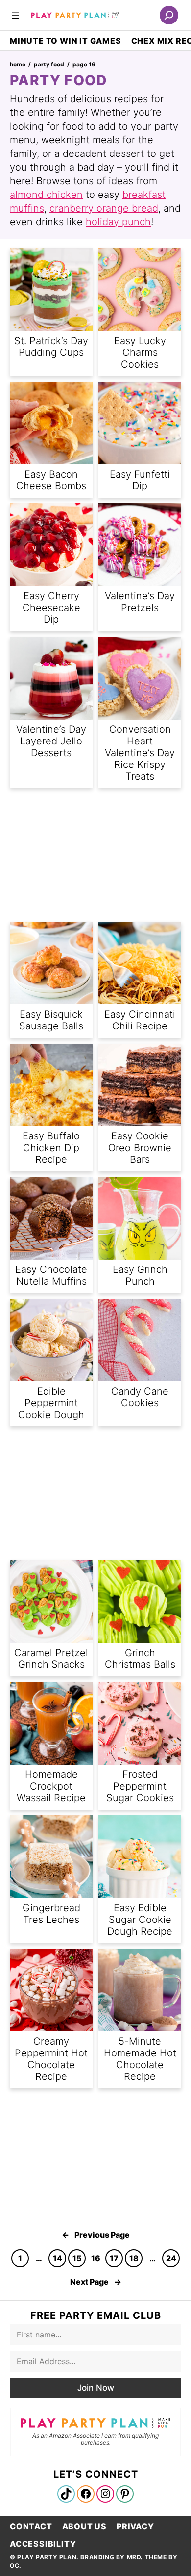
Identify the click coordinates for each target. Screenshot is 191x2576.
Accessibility (43, 2544)
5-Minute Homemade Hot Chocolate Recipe (140, 2059)
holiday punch (118, 222)
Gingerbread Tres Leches (51, 1914)
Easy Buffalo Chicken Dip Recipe (51, 1148)
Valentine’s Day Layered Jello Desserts (51, 741)
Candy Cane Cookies (140, 1397)
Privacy (135, 2526)
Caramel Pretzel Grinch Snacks (51, 1659)
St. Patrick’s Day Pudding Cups (51, 347)
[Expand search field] (169, 15)
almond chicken (46, 195)
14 (58, 2258)
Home (18, 64)
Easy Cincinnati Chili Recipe (140, 1020)
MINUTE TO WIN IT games (66, 41)
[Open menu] (16, 15)
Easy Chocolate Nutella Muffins (51, 1275)
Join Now (96, 2388)
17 (114, 2258)
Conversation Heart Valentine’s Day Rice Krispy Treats (140, 753)
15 (77, 2258)
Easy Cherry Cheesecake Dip (51, 608)
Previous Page (96, 2235)
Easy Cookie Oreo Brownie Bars (140, 1148)
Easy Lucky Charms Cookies (140, 352)
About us (84, 2526)
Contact (31, 2526)
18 (134, 2258)
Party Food (49, 64)
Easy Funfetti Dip (140, 480)
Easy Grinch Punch (140, 1275)
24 (171, 2258)
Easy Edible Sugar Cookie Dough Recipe (140, 1920)
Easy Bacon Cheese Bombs (51, 480)
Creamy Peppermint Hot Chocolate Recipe (51, 2059)
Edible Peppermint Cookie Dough (51, 1403)
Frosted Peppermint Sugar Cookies (140, 1786)
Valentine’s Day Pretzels (140, 602)
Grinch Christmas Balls (140, 1659)
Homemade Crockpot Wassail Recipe (51, 1786)
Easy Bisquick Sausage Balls (51, 1020)
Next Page (96, 2282)
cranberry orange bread (104, 208)
